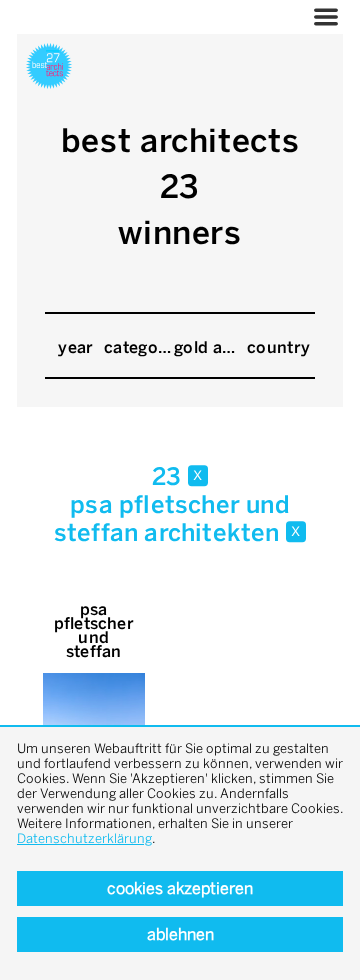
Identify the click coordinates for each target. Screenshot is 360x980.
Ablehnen (180, 934)
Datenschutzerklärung (84, 838)
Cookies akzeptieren (180, 888)
